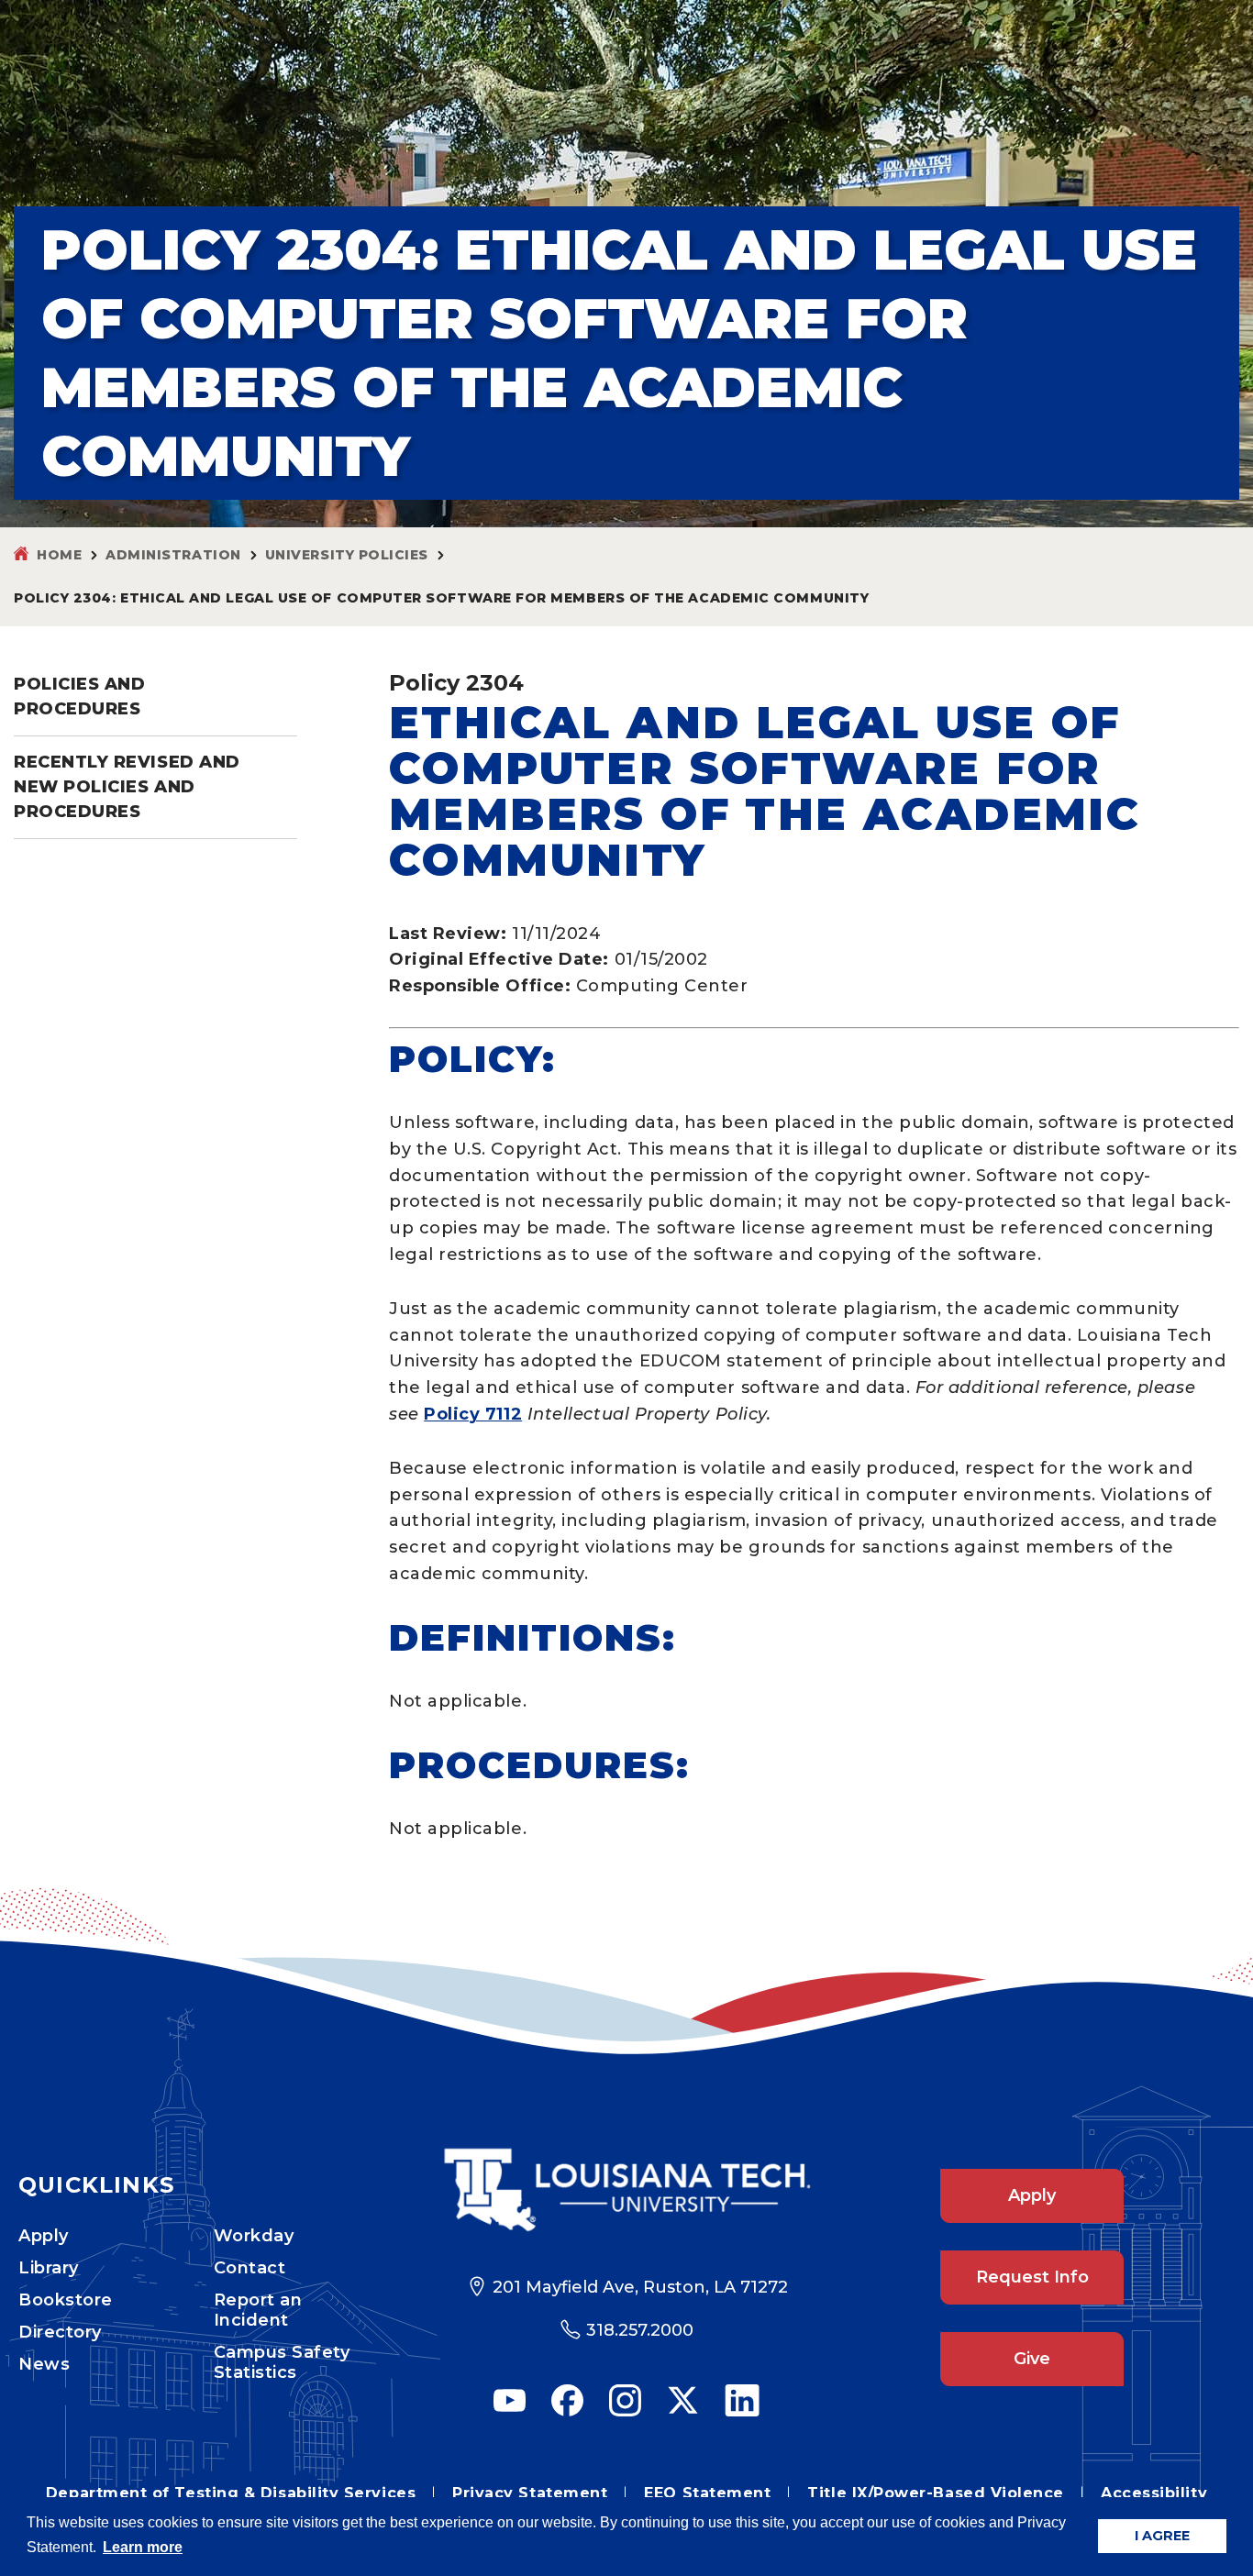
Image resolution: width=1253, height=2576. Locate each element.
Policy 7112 (473, 1414)
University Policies (347, 555)
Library (49, 2268)
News (44, 2364)
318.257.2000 (640, 2330)
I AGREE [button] (1162, 2536)
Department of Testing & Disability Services (231, 2493)
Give (1032, 2359)
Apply (44, 2236)
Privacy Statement (530, 2493)
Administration (173, 555)
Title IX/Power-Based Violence (936, 2493)
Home (59, 555)
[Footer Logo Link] (626, 2189)
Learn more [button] (143, 2547)
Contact (250, 2268)
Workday (254, 2236)
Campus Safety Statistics (282, 2362)
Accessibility (1154, 2493)
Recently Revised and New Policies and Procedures (127, 787)
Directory (60, 2332)
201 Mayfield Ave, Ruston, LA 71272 (640, 2287)
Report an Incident (258, 2310)
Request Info (1032, 2277)
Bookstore (66, 2300)
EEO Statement (707, 2493)
